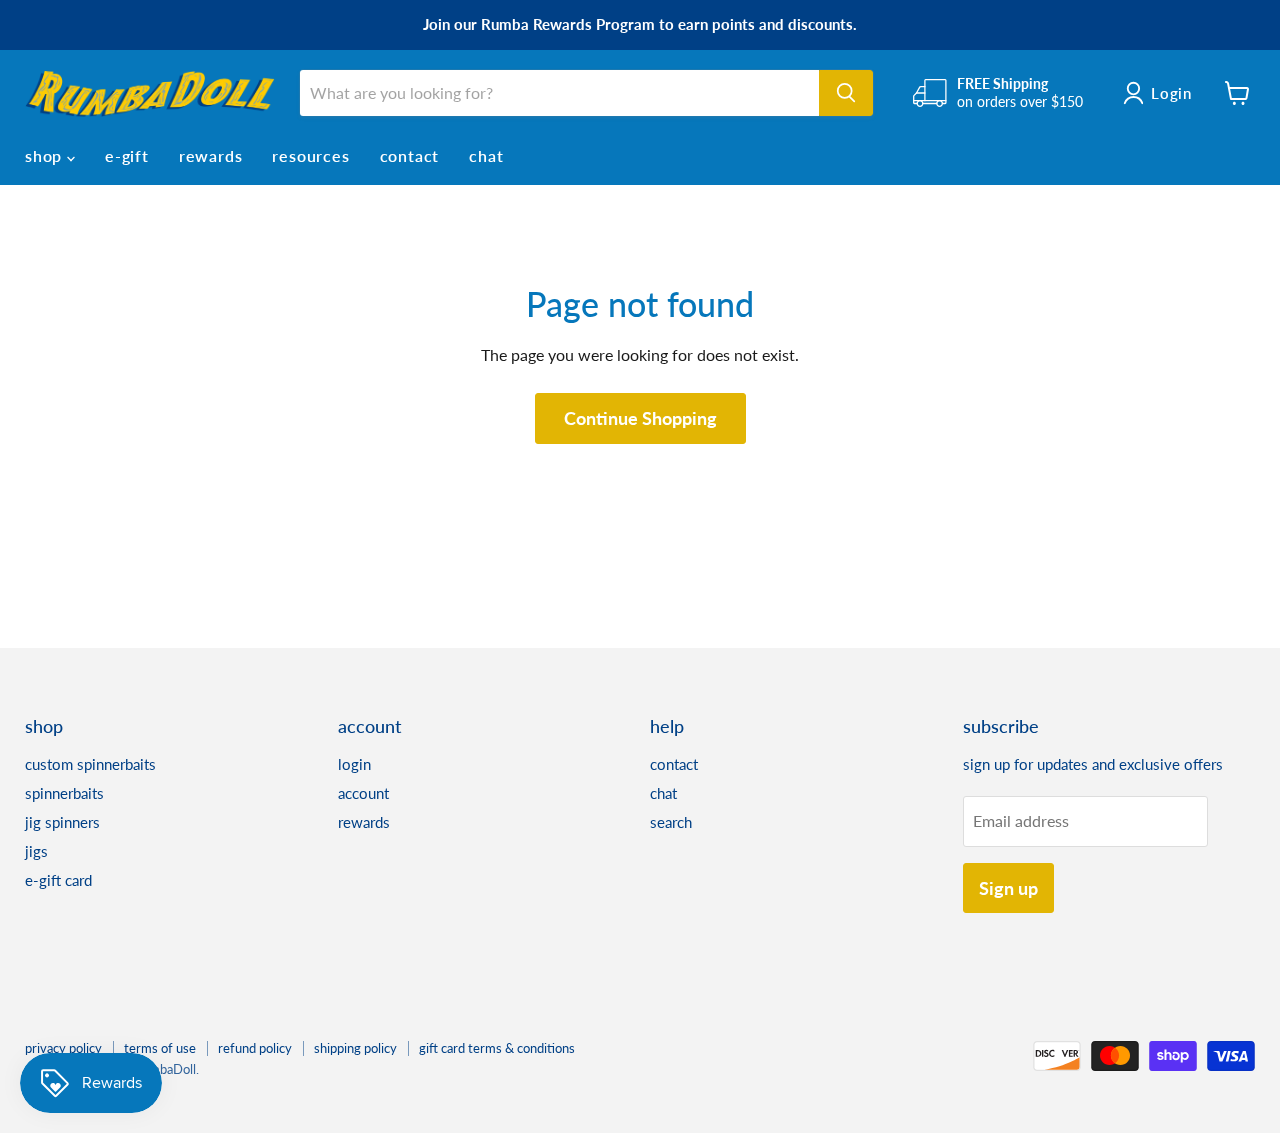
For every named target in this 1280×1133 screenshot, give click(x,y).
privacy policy (63, 1048)
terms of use (160, 1048)
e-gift (127, 155)
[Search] (846, 93)
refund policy (255, 1048)
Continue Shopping (640, 418)
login (354, 764)
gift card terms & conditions (497, 1048)
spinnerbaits (64, 793)
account (363, 793)
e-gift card (58, 880)
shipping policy (355, 1048)
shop (46, 155)
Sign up (1008, 888)
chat (486, 155)
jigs (36, 851)
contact (410, 155)
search (671, 822)
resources (310, 155)
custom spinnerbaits (90, 764)
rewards (211, 155)
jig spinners (62, 822)
